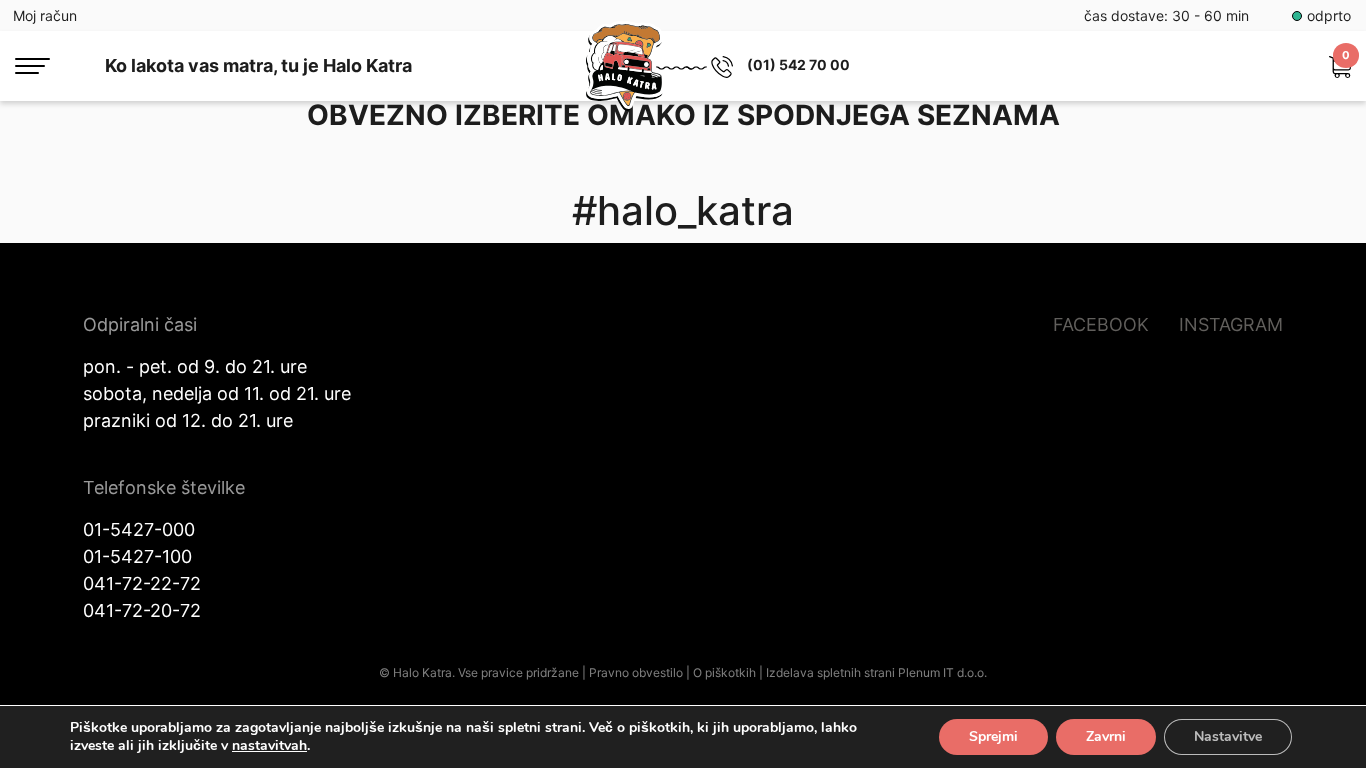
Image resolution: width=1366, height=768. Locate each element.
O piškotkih (724, 672)
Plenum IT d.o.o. (942, 672)
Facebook (1101, 324)
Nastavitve (1228, 736)
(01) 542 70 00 (798, 64)
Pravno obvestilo (636, 672)
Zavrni (1106, 736)
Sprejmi (993, 736)
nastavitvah (269, 746)
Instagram (1231, 324)
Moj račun (45, 15)
